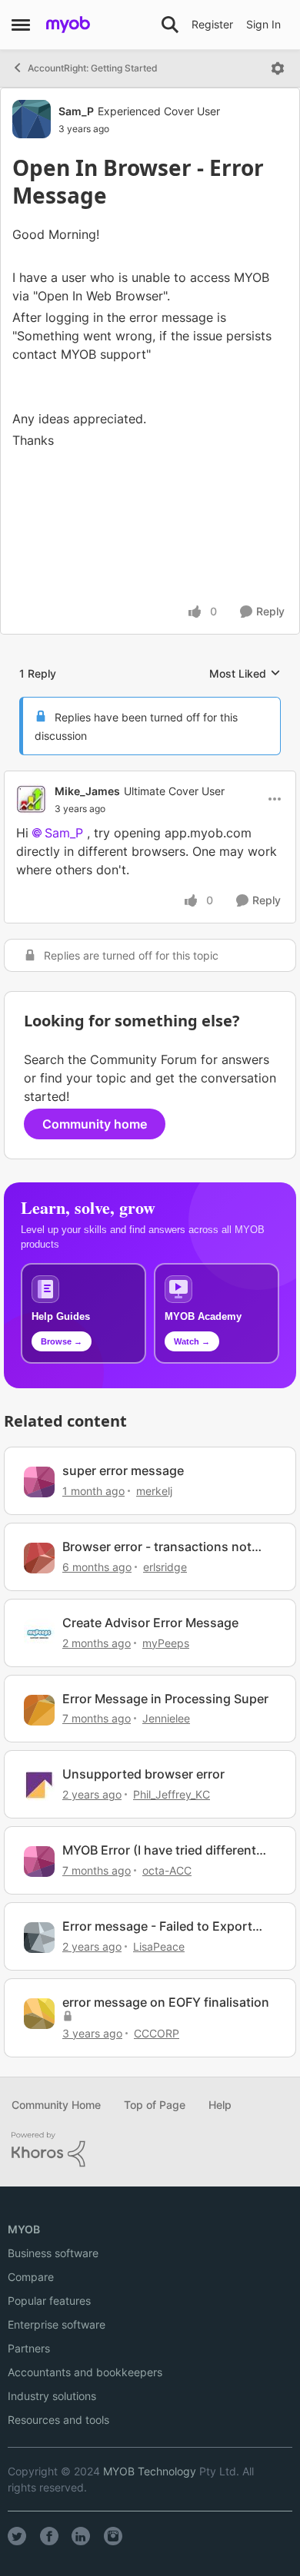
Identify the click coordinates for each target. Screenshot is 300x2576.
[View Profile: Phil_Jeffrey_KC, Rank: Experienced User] (39, 1785)
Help (220, 2105)
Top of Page (155, 2105)
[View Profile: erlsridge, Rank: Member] (39, 1558)
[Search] (170, 25)
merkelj (154, 1491)
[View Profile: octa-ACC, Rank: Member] (39, 1862)
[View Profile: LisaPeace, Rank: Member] (39, 1938)
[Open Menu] (278, 68)
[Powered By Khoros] (150, 2150)
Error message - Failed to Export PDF (157, 1926)
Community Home (56, 2105)
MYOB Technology (150, 2471)
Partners (29, 2348)
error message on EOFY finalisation (166, 2002)
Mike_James (87, 791)
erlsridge (165, 1567)
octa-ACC (167, 1870)
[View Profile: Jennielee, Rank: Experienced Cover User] (39, 1710)
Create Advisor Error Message (150, 1623)
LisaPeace (159, 1946)
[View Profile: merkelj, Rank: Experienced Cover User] (39, 1482)
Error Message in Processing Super (165, 1699)
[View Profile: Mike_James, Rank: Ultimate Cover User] (32, 799)
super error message (123, 1470)
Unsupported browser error (143, 1774)
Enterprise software (57, 2324)
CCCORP (157, 2033)
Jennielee (166, 1718)
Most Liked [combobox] (245, 674)
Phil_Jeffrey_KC (172, 1794)
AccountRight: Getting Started (93, 68)
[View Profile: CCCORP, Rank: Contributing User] (39, 2014)
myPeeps (166, 1643)
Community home (95, 1124)
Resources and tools (58, 2420)
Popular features (49, 2301)
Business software (53, 2253)
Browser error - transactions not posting (157, 1547)
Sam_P (76, 111)
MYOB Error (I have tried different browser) (159, 1850)
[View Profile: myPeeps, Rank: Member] (39, 1634)
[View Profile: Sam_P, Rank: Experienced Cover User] (32, 119)
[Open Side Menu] (21, 25)
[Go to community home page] (68, 25)
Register (212, 24)
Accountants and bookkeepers (85, 2372)
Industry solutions (52, 2396)
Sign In (263, 24)
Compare (31, 2277)
